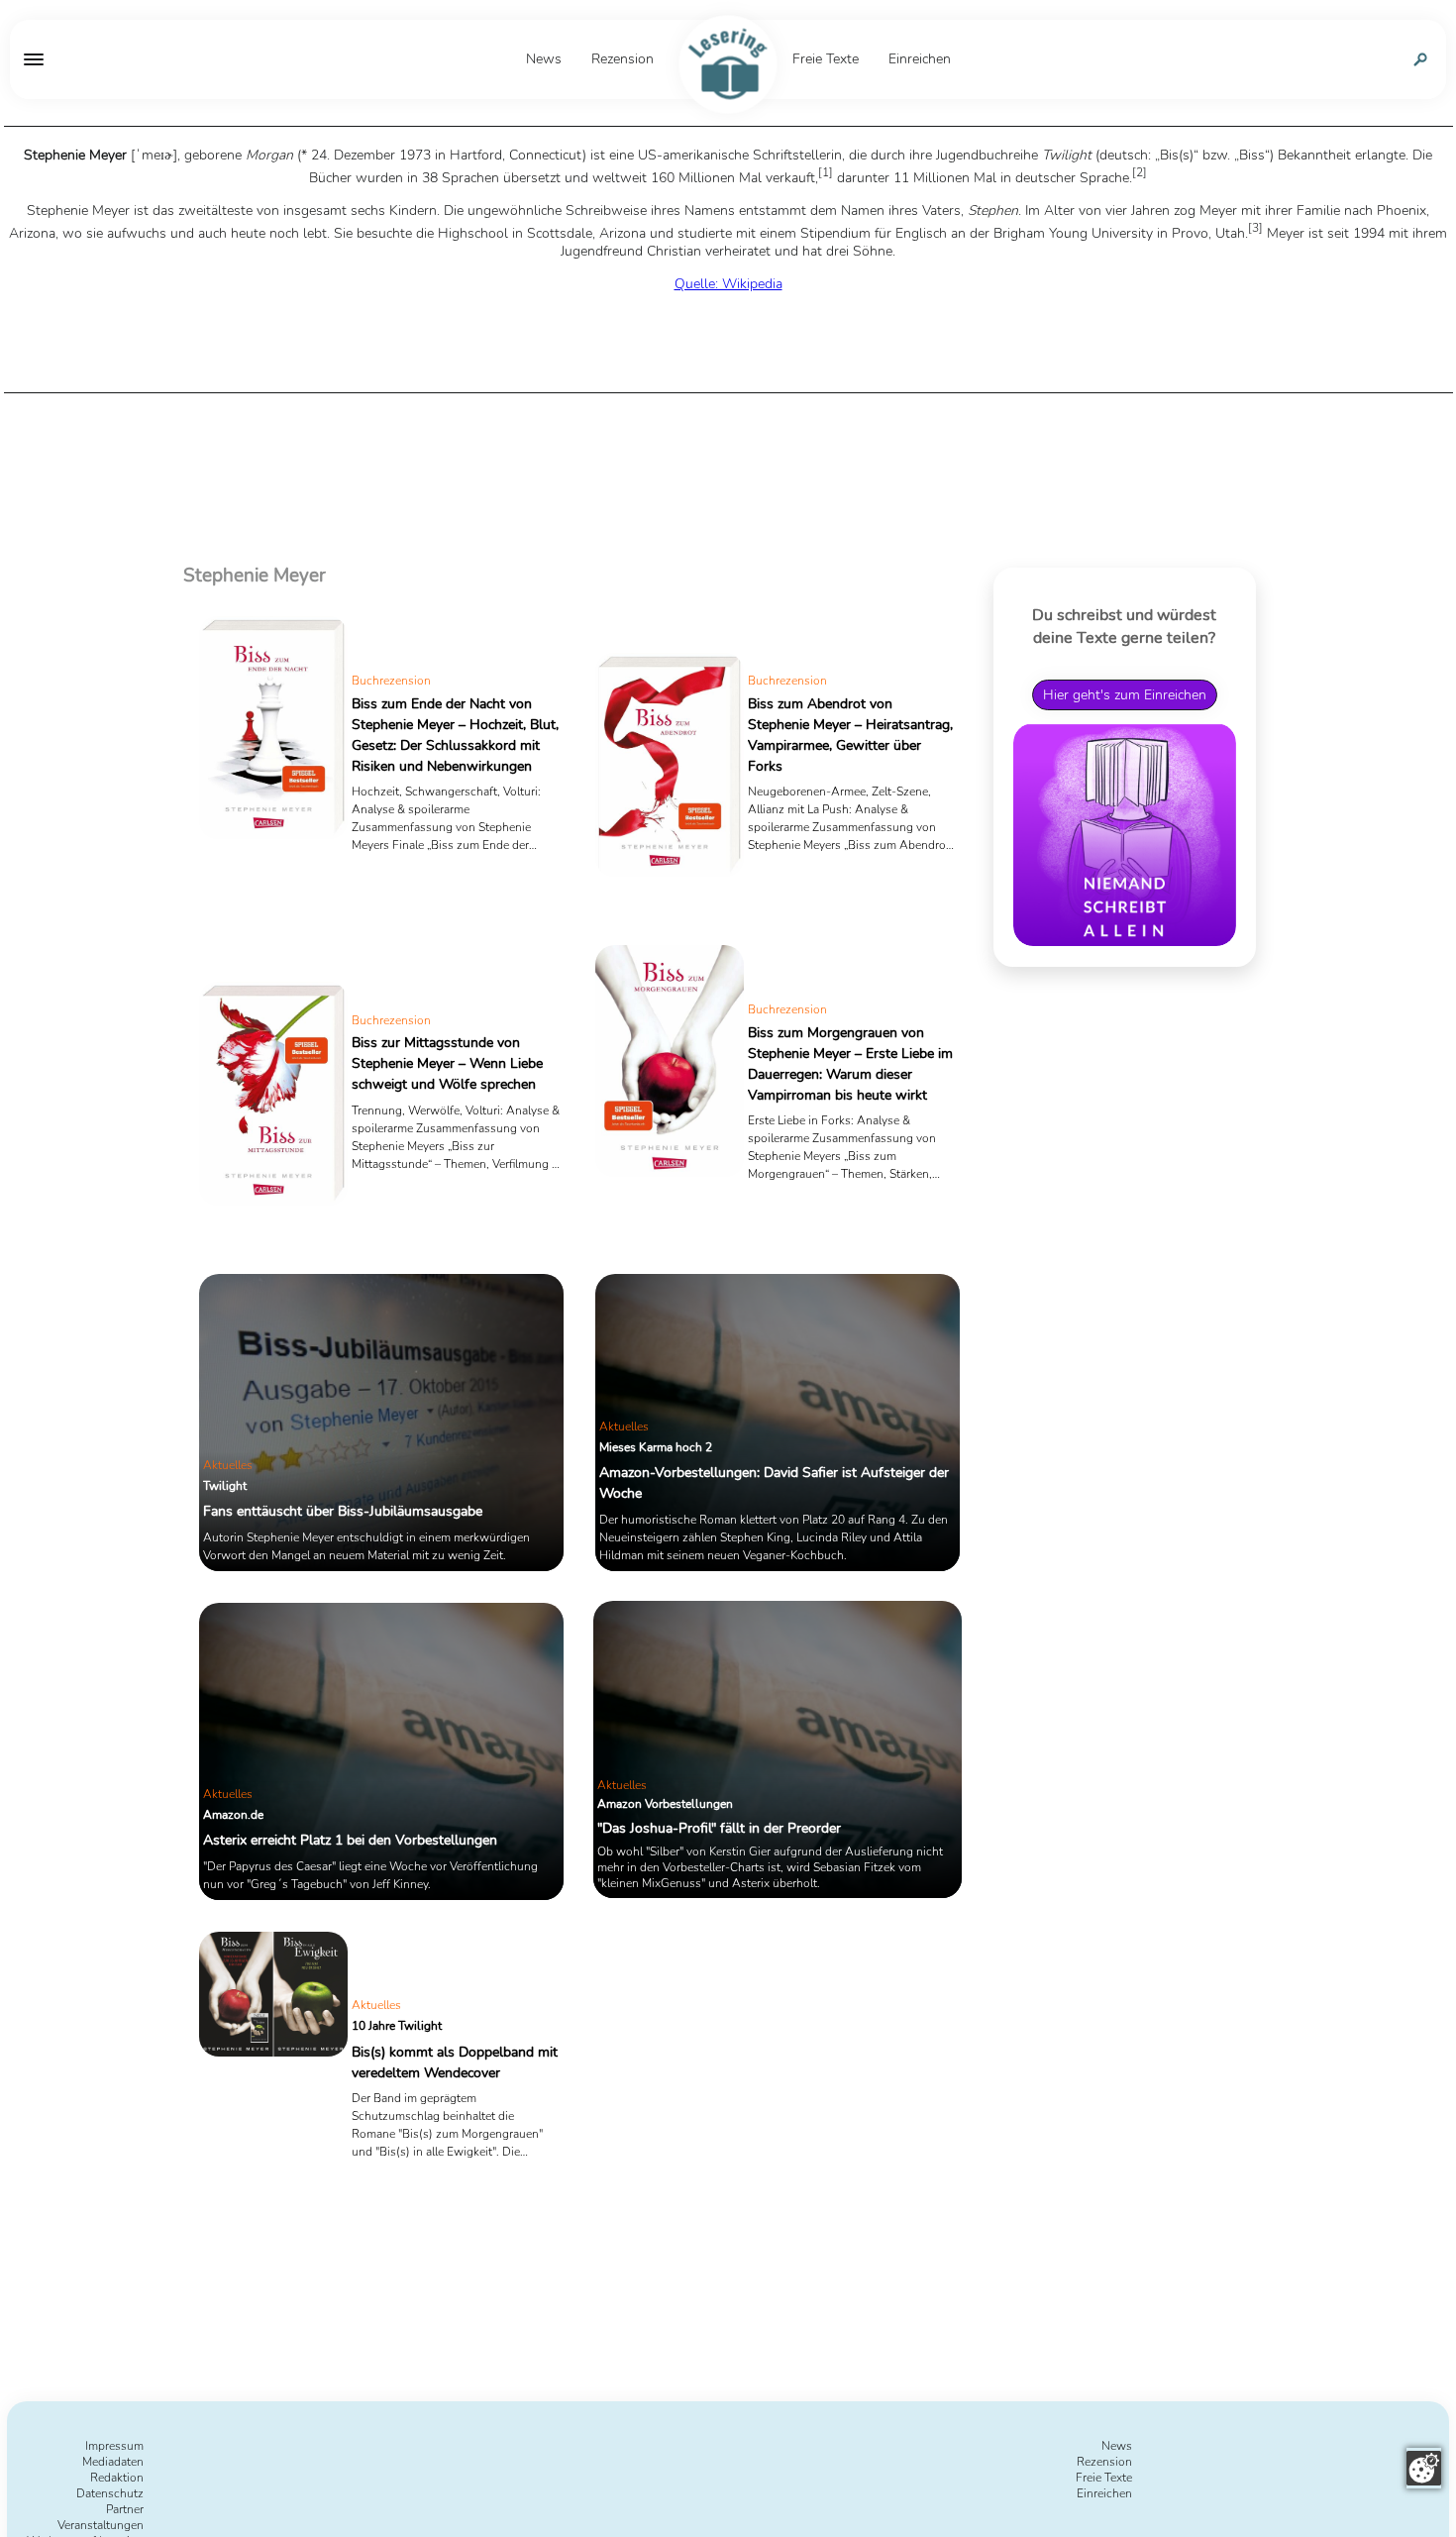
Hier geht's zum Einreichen (1125, 694)
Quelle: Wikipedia (728, 284)
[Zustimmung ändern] (1424, 2468)
